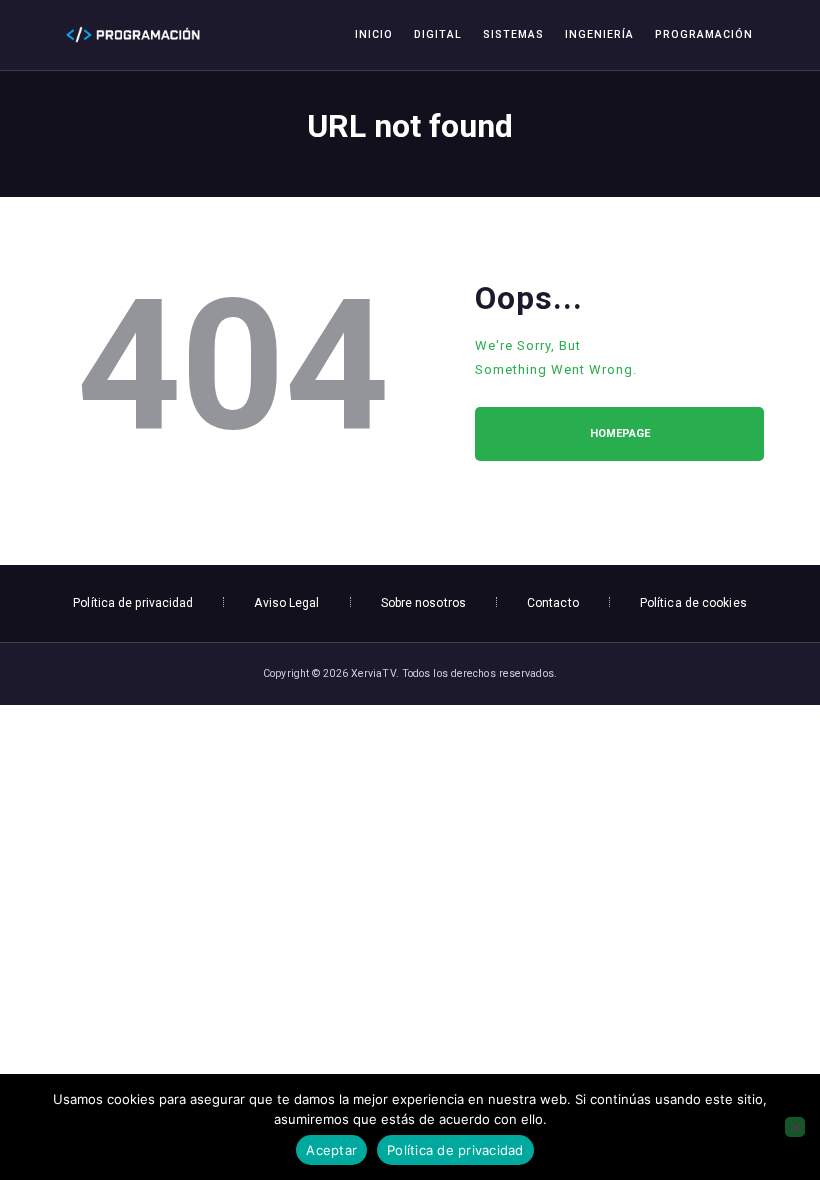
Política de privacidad (455, 1150)
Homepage (620, 433)
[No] (795, 1127)
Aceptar (331, 1150)
